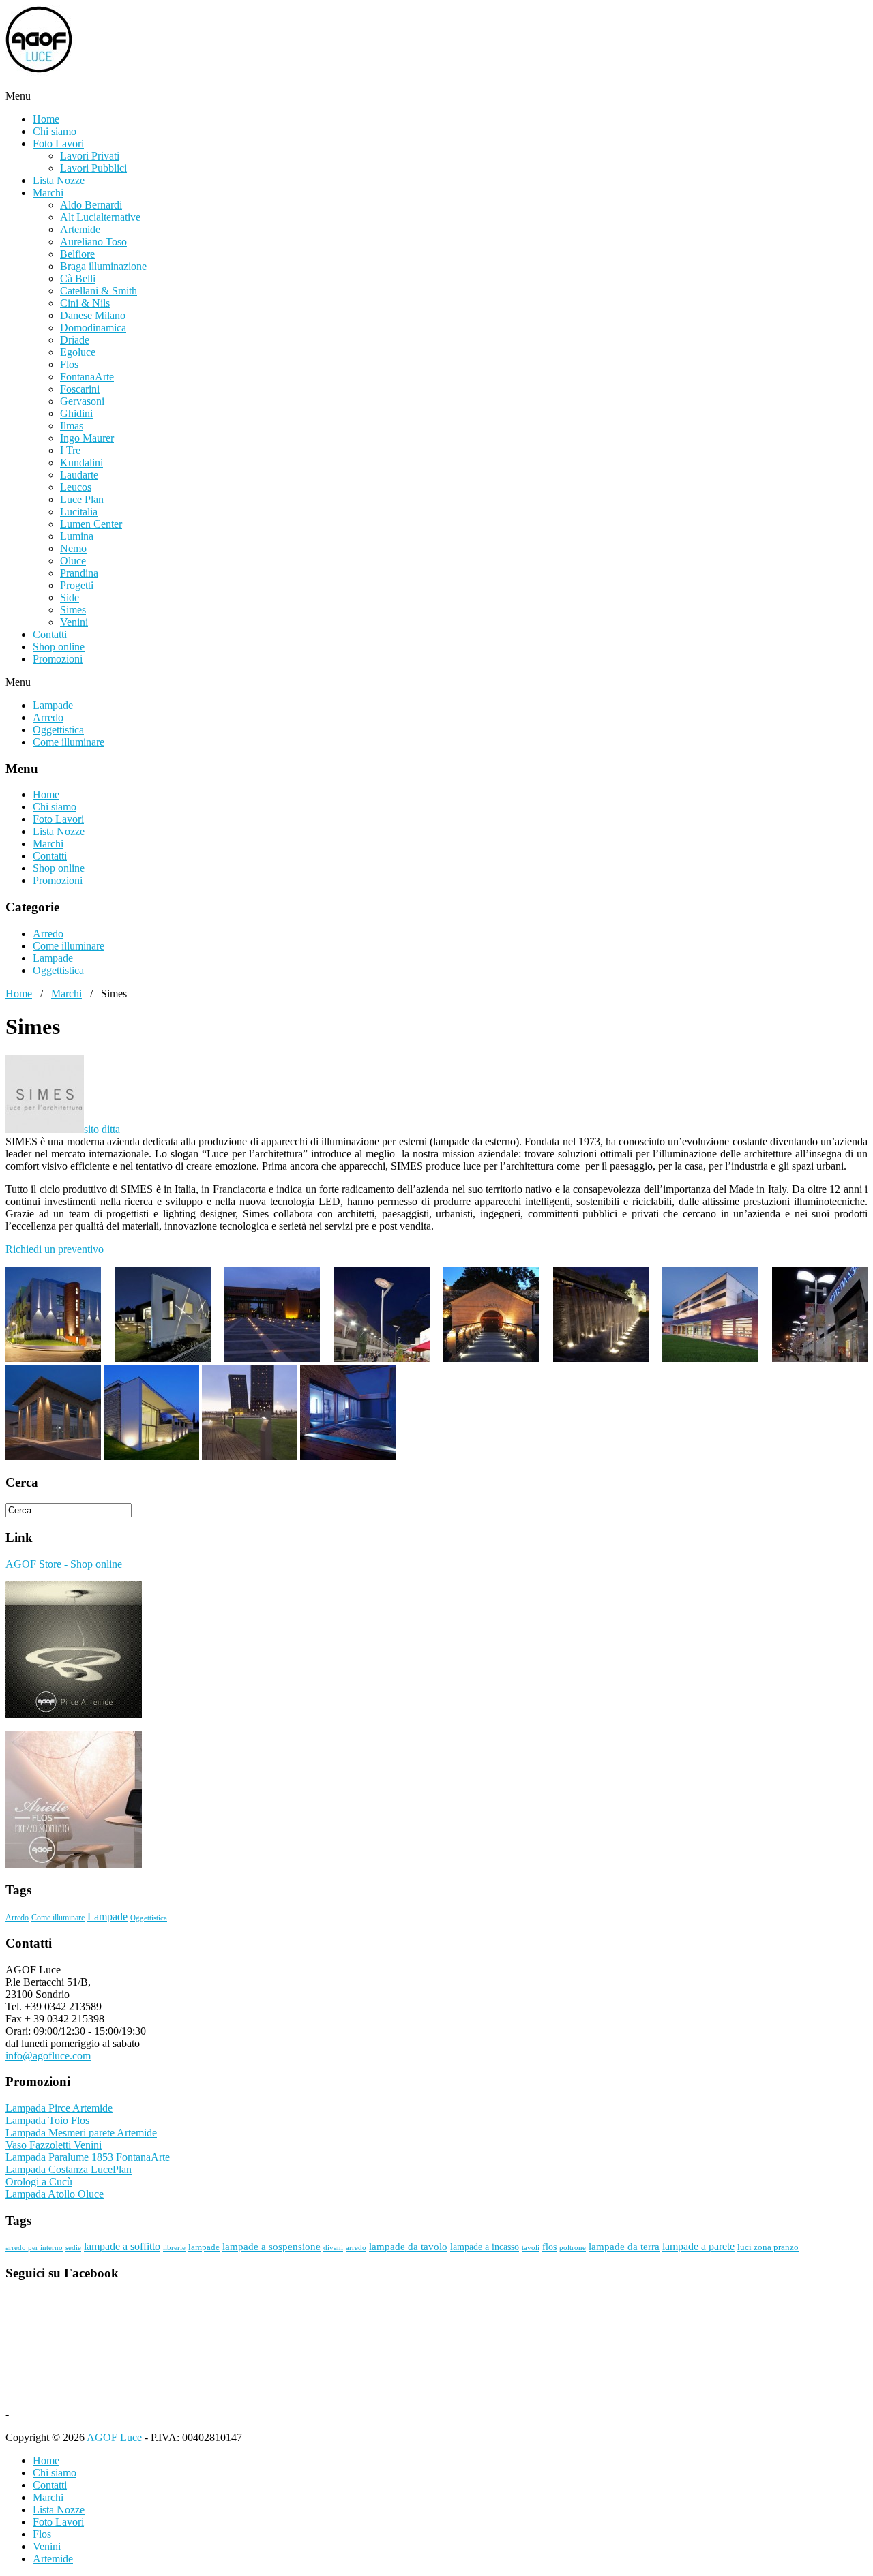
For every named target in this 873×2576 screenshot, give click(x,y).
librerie (174, 2248)
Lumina (77, 536)
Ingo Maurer (87, 438)
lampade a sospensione (271, 2247)
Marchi (48, 193)
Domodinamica (93, 328)
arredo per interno (34, 2248)
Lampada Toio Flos (47, 2120)
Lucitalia (79, 512)
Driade (75, 340)
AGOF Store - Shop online (64, 1564)
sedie (73, 2248)
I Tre (70, 450)
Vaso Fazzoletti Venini (54, 2145)
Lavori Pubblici (93, 168)
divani (333, 2248)
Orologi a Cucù (39, 2182)
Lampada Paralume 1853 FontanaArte (88, 2157)
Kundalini (82, 463)
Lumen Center (91, 524)
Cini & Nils (85, 303)
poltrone (573, 2248)
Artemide (80, 229)
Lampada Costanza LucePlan (69, 2169)
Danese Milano (93, 315)
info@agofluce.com (48, 2056)
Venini (74, 622)
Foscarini (80, 389)
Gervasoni (82, 401)
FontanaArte (87, 377)
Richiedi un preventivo (55, 1249)
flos (549, 2247)
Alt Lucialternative (100, 217)
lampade (204, 2247)
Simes (73, 610)
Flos (69, 364)
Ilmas (72, 426)
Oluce (73, 561)
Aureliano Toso (93, 242)
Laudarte (79, 475)
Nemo (73, 548)
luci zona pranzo (768, 2247)
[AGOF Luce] (142, 84)
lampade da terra (624, 2247)
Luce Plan (82, 499)
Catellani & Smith (99, 291)
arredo (356, 2248)
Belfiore (77, 254)
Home (46, 119)
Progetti (77, 585)
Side (70, 597)
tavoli (531, 2248)
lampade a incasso (485, 2247)
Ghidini (76, 413)
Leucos (76, 487)
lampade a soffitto (122, 2246)
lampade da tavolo (408, 2247)
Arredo (48, 717)
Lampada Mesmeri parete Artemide (81, 2133)
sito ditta (102, 1129)
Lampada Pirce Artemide (59, 2108)
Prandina (79, 573)
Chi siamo (55, 131)
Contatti (50, 634)
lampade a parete (698, 2246)
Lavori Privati (90, 156)
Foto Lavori (58, 143)
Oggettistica (58, 730)
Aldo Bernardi (91, 205)
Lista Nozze (59, 180)
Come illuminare (69, 742)
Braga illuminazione (103, 266)
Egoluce (78, 352)
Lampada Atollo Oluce (55, 2194)
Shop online (59, 647)
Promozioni (58, 659)
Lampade (53, 705)
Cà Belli (78, 278)
